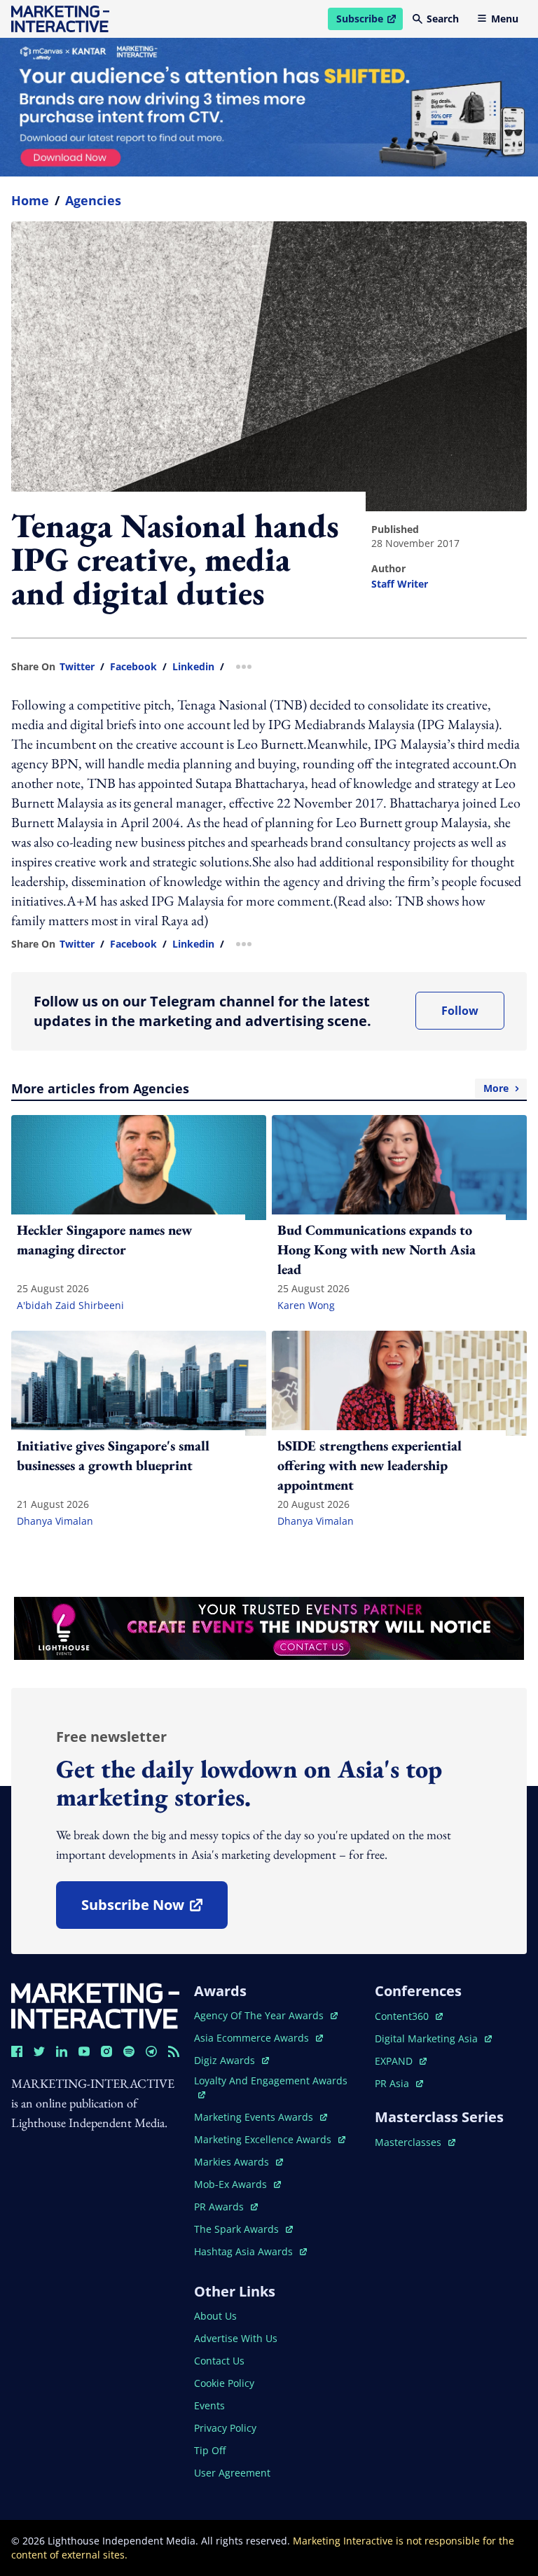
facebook (133, 667)
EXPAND (401, 2061)
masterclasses (415, 2142)
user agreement (232, 2473)
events (209, 2405)
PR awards (226, 2207)
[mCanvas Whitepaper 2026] (269, 107)
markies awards (239, 2162)
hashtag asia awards (245, 2251)
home (30, 200)
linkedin (193, 667)
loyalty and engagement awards (271, 2080)
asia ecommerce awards (253, 2038)
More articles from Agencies (260, 1088)
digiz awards (232, 2060)
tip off (210, 2450)
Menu (505, 19)
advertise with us (236, 2338)
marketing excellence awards (264, 2139)
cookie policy (224, 2383)
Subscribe (369, 21)
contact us (219, 2361)
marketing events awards (255, 2117)
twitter (77, 667)
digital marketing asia (428, 2038)
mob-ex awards (237, 2184)
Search (443, 19)
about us (215, 2316)
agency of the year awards (260, 2015)
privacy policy (225, 2428)
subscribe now (154, 1910)
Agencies (93, 200)
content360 (409, 2016)
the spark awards (243, 2229)
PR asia (399, 2083)
